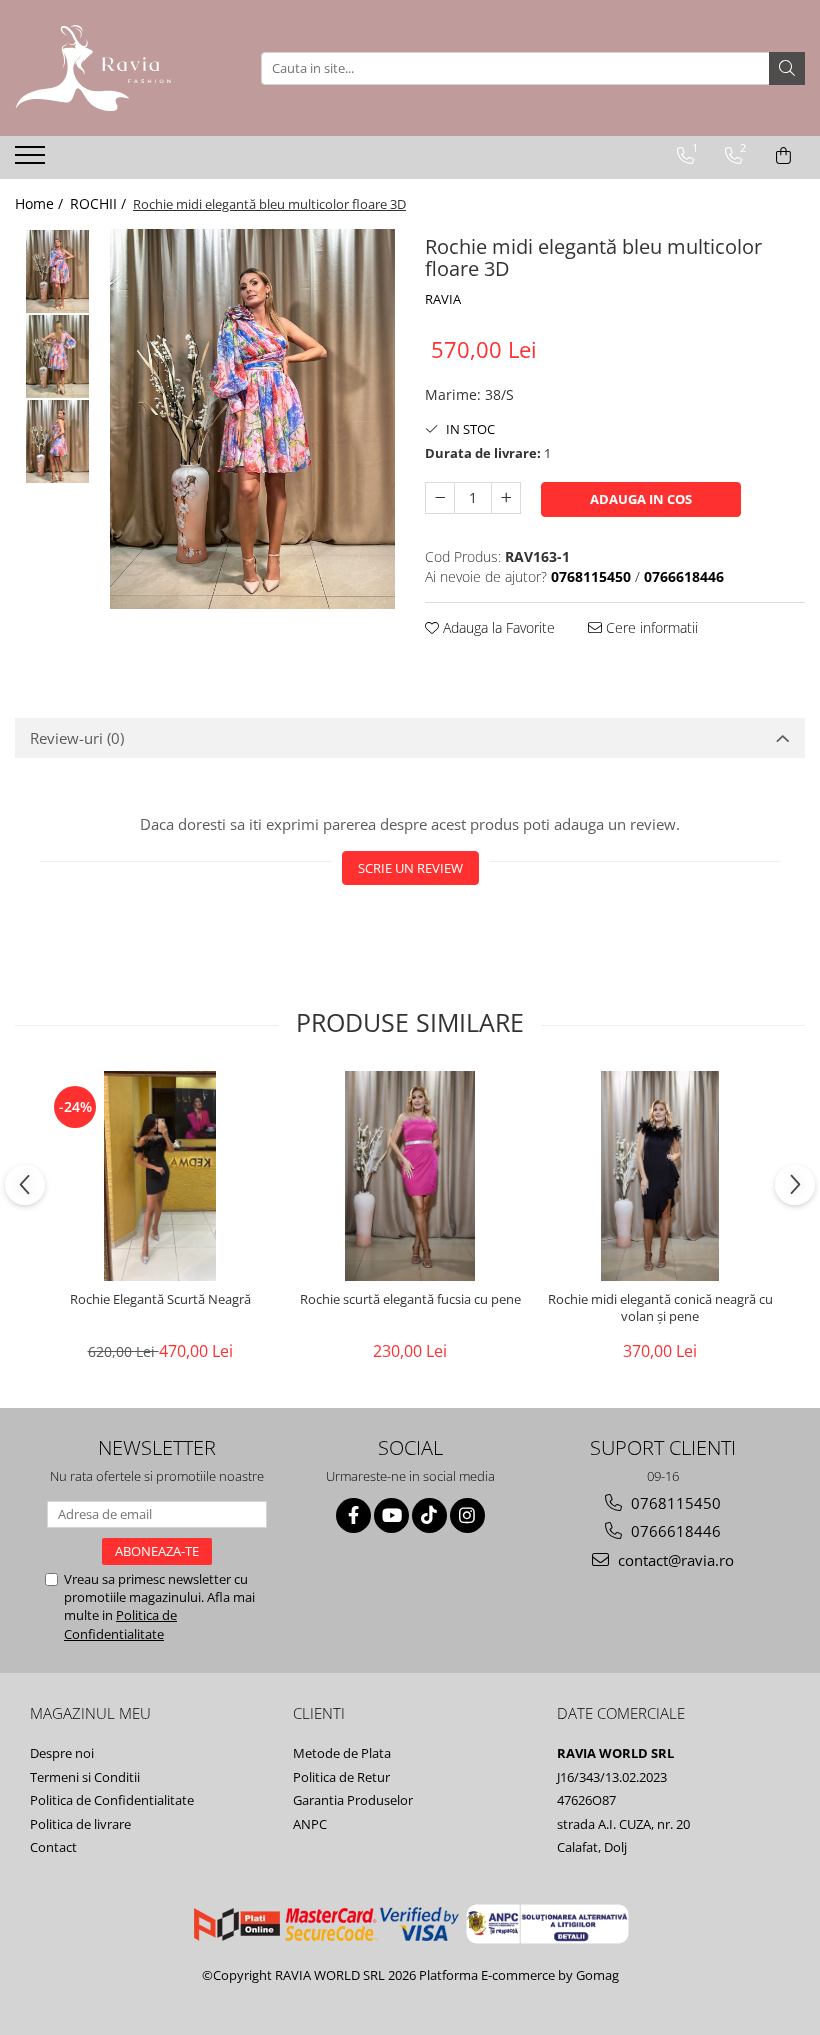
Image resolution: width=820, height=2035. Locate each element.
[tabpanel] (252, 419)
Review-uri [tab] (77, 738)
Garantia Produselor (353, 1800)
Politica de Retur (341, 1777)
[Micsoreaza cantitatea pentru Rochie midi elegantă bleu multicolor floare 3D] (440, 498)
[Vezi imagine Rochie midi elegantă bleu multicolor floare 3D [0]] (57, 271)
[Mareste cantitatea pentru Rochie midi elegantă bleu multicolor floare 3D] (506, 498)
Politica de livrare (80, 1824)
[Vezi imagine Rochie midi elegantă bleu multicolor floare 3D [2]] (57, 441)
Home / (41, 203)
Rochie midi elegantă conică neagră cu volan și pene (660, 1308)
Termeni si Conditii (85, 1777)
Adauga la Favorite (497, 627)
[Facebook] (353, 1515)
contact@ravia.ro (674, 1560)
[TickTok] (429, 1515)
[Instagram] (467, 1515)
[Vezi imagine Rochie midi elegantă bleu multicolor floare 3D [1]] (57, 356)
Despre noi (62, 1753)
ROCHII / (100, 203)
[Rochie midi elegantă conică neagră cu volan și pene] (660, 1176)
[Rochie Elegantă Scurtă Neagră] (160, 1176)
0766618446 (674, 1531)
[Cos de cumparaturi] (783, 156)
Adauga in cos (641, 499)
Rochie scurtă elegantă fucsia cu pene (410, 1299)
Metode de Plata (342, 1753)
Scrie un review (410, 868)
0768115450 (674, 1503)
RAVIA (443, 299)
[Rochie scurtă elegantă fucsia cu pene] (410, 1176)
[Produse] (32, 161)
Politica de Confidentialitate (120, 1624)
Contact (53, 1847)
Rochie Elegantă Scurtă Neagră (160, 1299)
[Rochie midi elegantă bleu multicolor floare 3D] (252, 419)
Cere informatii (650, 627)
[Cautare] (787, 68)
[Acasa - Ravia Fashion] (115, 68)
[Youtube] (391, 1515)
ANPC (310, 1824)
